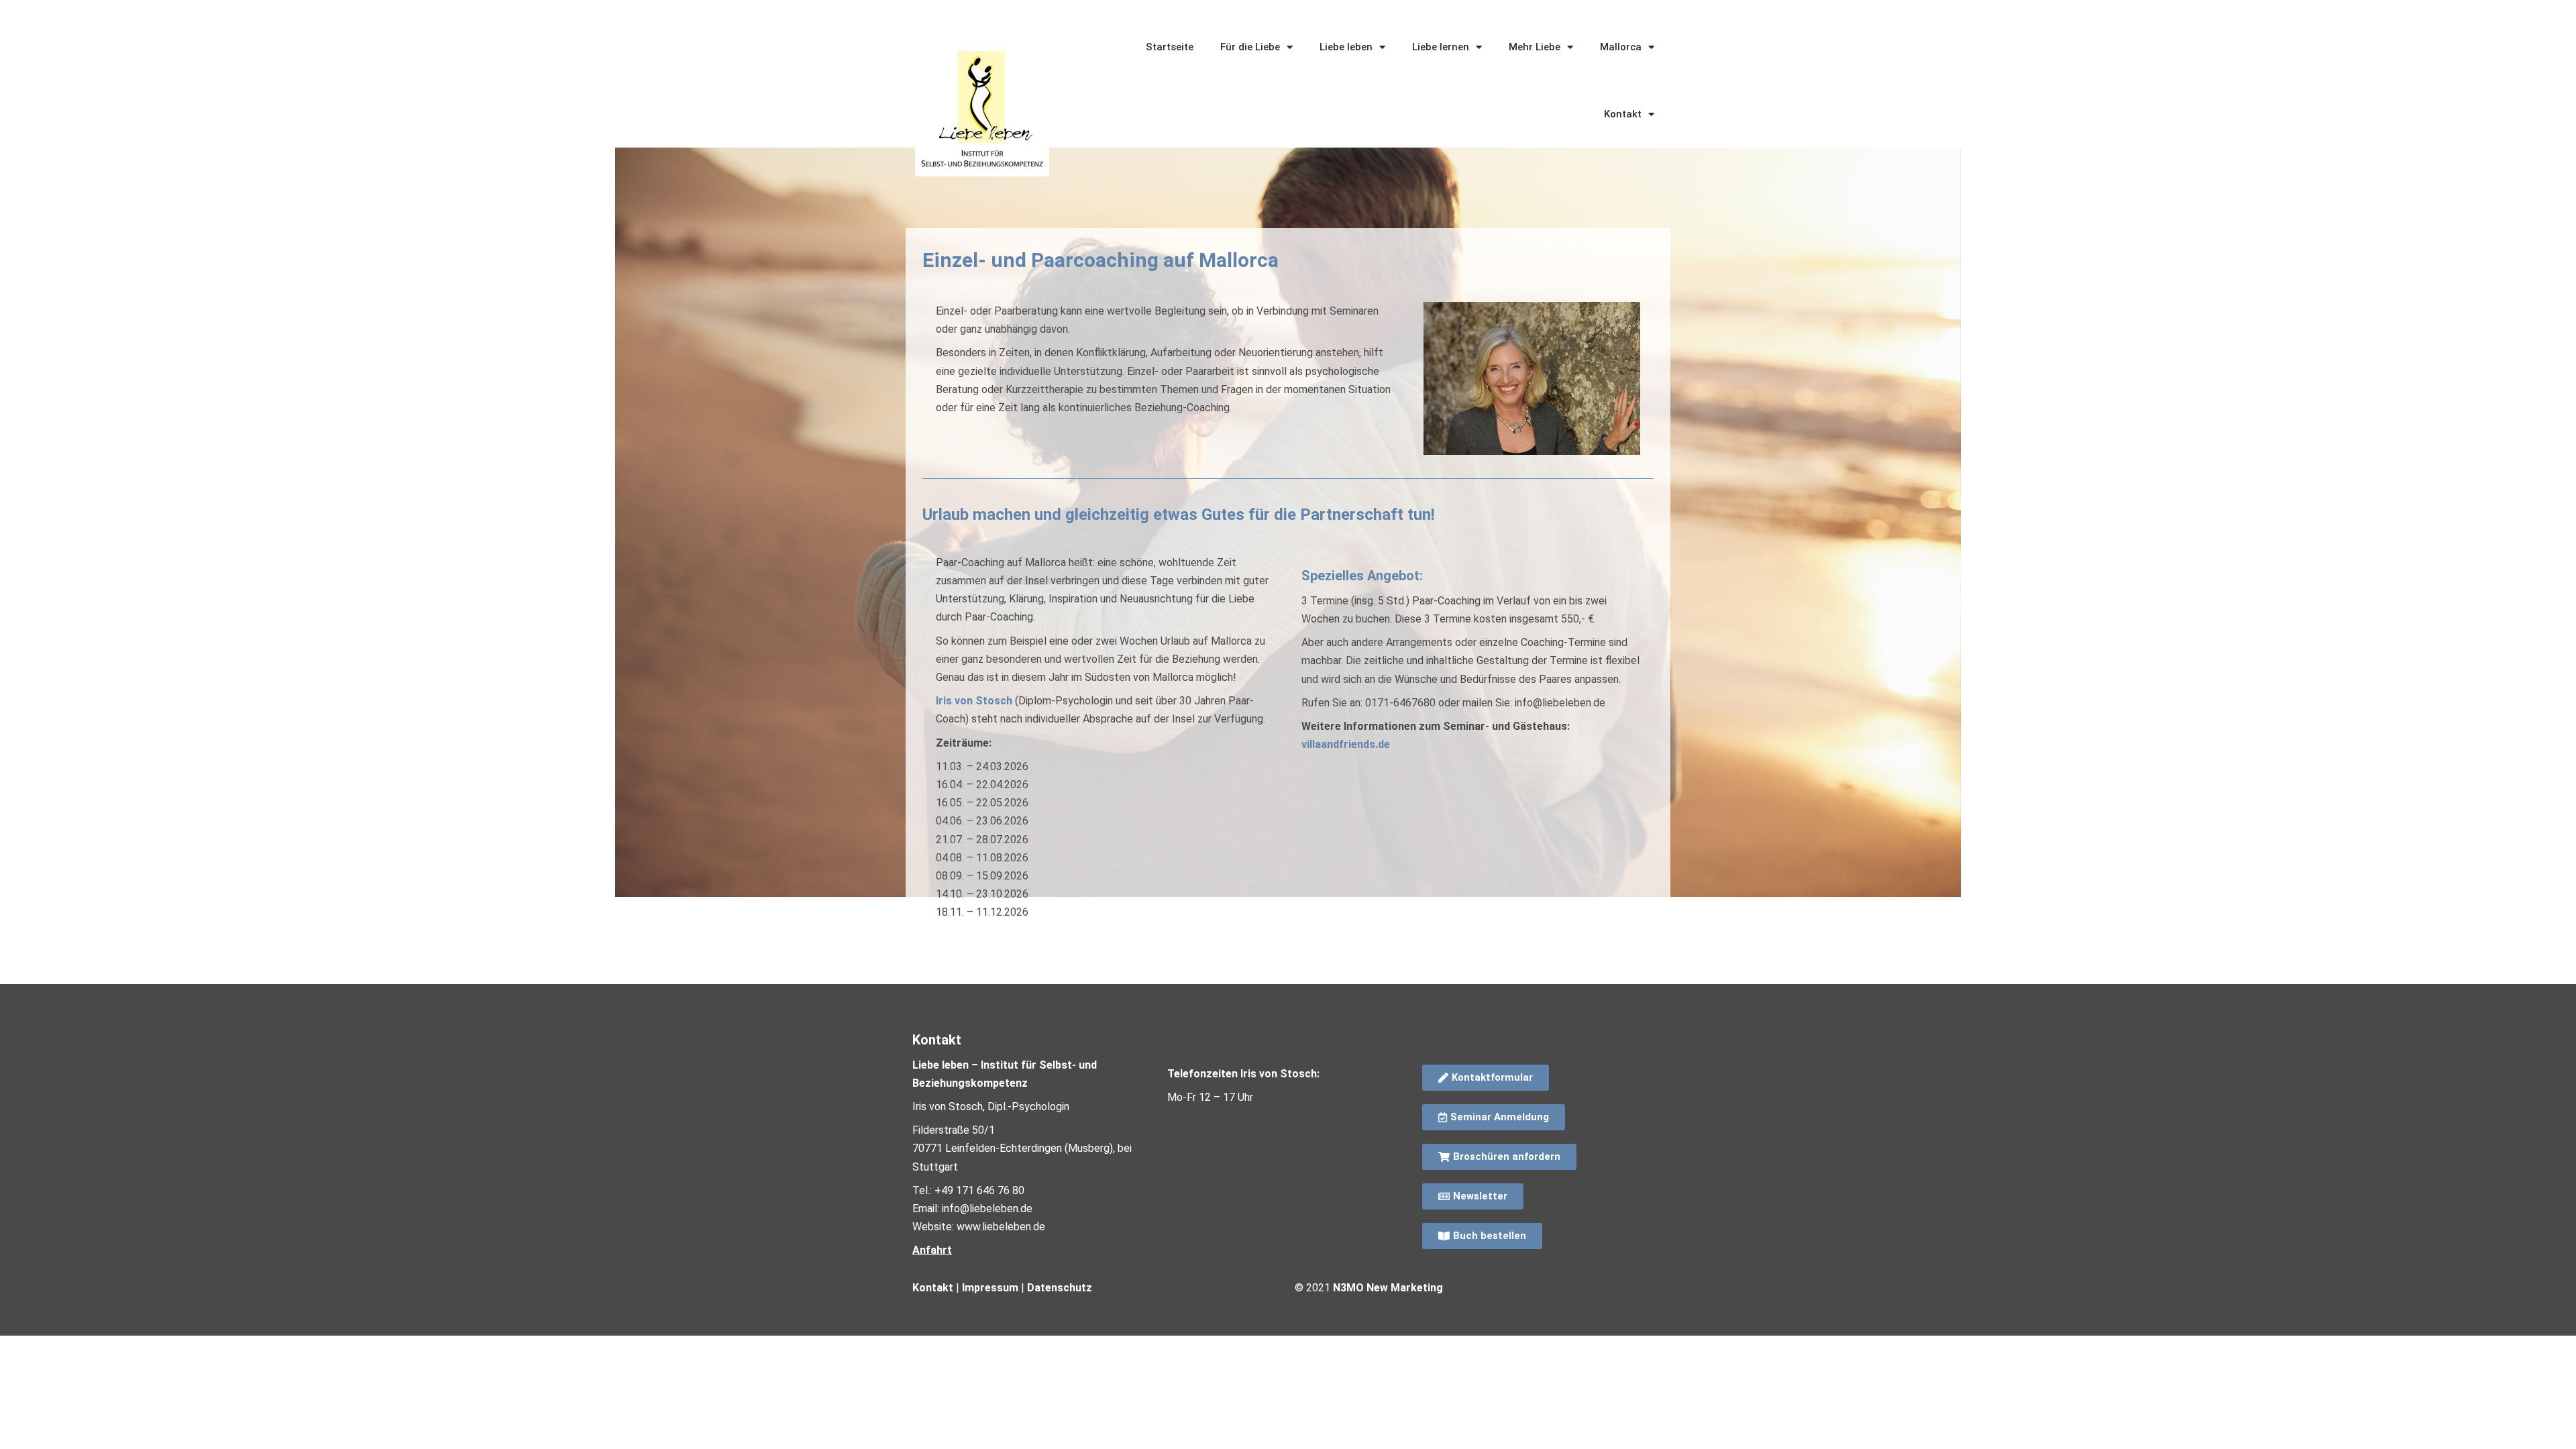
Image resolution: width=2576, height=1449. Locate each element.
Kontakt (1623, 114)
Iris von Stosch (974, 701)
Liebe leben (1346, 47)
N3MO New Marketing (1388, 1288)
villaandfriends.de (1346, 744)
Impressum (990, 1288)
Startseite (1170, 47)
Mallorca (1621, 47)
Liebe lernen (1441, 47)
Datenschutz (1060, 1288)
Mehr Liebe (1535, 47)
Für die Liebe (1250, 47)
